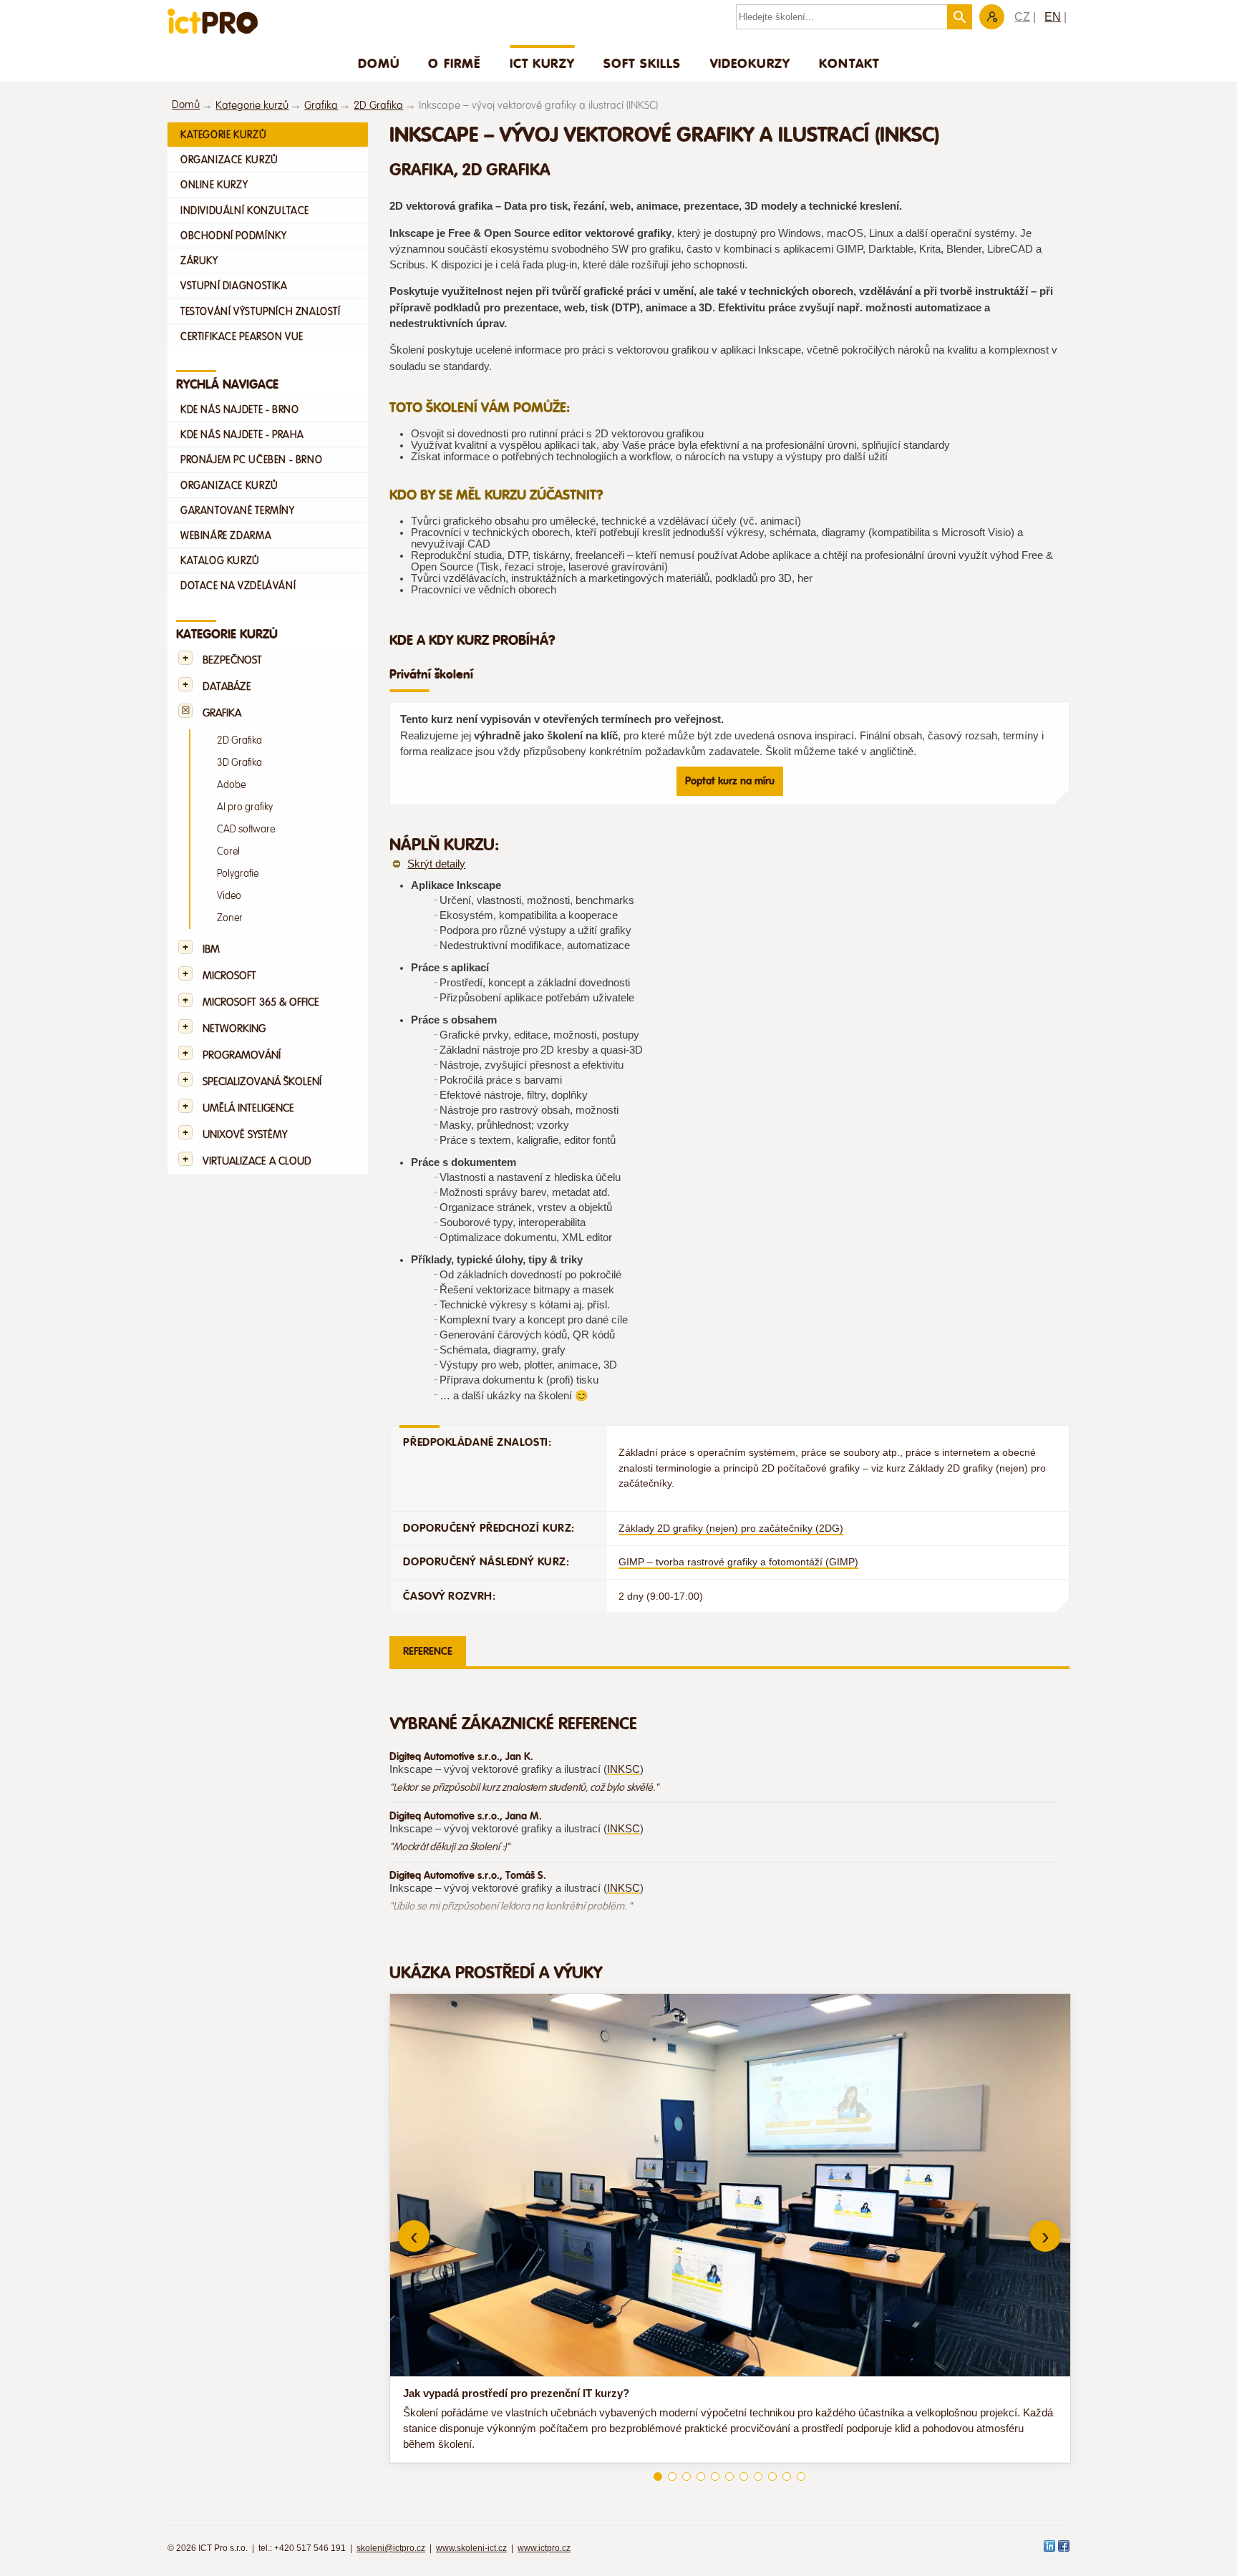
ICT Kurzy (542, 63)
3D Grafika (239, 763)
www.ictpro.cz (544, 2548)
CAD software (246, 829)
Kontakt (849, 63)
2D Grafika (378, 106)
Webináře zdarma (226, 535)
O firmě (454, 63)
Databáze (227, 687)
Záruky (199, 261)
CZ (1022, 17)
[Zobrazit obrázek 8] (758, 2477)
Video (229, 896)
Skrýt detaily (436, 864)
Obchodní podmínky (233, 235)
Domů (379, 63)
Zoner (230, 918)
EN (1053, 17)
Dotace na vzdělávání (238, 585)
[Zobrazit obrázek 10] (787, 2477)
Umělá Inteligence (248, 1108)
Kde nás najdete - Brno (239, 409)
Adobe (231, 785)
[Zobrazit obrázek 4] (701, 2477)
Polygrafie (238, 874)
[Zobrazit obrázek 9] (772, 2477)
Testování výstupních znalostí (261, 311)
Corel (228, 851)
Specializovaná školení (262, 1082)
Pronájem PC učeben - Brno (251, 460)
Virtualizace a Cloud (257, 1161)
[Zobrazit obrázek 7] (744, 2477)
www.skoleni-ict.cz (471, 2548)
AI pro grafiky (245, 807)
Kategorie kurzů (252, 106)
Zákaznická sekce (992, 17)
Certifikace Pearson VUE (242, 336)
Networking (234, 1029)
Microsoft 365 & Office (261, 1002)
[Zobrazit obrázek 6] (729, 2477)
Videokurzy (751, 63)
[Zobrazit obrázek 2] (672, 2477)
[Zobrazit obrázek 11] (801, 2477)
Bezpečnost (232, 660)
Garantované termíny (238, 510)
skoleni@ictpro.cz (391, 2548)
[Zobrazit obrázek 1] (658, 2477)
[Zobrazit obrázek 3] (687, 2477)
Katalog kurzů (220, 560)
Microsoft (229, 976)
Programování (242, 1055)
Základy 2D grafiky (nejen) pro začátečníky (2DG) (731, 1528)
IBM (211, 949)
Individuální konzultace (245, 210)
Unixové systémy (245, 1135)
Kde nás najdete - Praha (242, 434)
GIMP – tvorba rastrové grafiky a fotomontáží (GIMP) (738, 1562)
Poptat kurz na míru (730, 781)
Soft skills (642, 63)
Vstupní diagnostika (234, 286)
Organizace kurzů (229, 160)
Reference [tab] (428, 1651)
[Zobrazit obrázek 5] (715, 2477)
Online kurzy (214, 185)
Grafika (321, 106)
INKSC (624, 1769)
